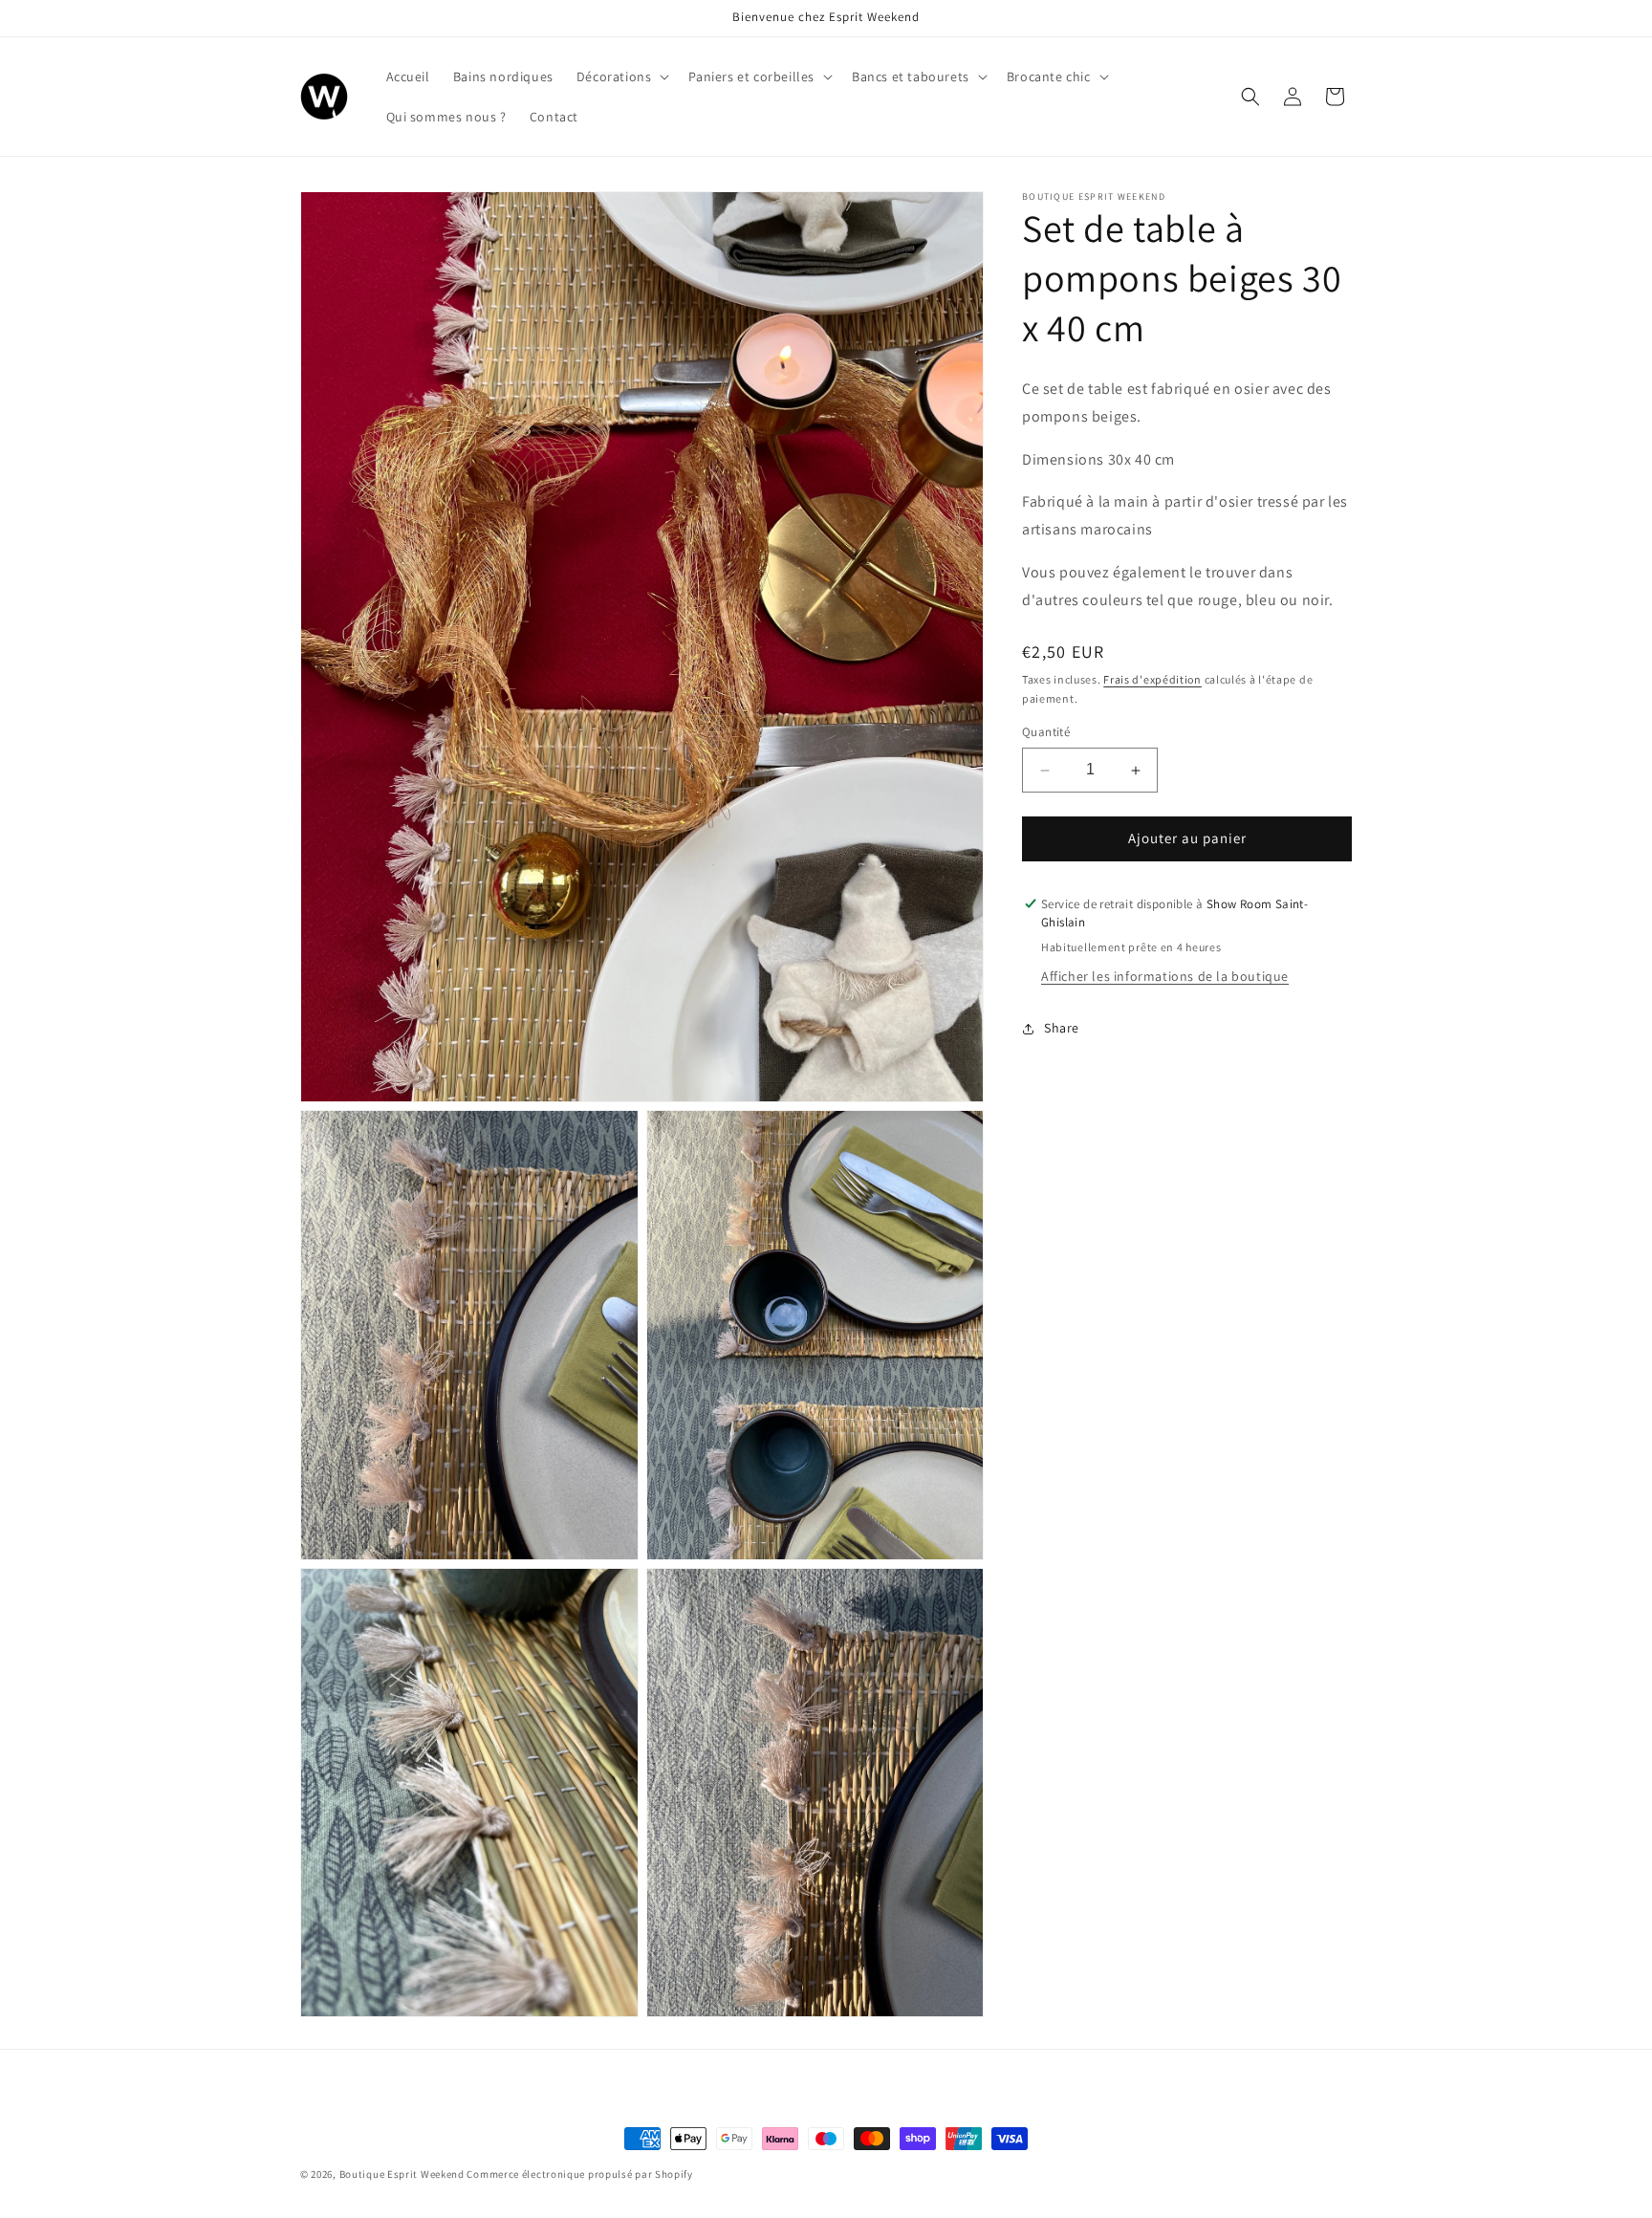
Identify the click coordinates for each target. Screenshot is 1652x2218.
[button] (621, 76)
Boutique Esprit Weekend (402, 2174)
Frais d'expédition (1152, 679)
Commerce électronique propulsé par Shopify (579, 2174)
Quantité (1046, 733)
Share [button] (1062, 1028)
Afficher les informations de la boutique (1165, 977)
